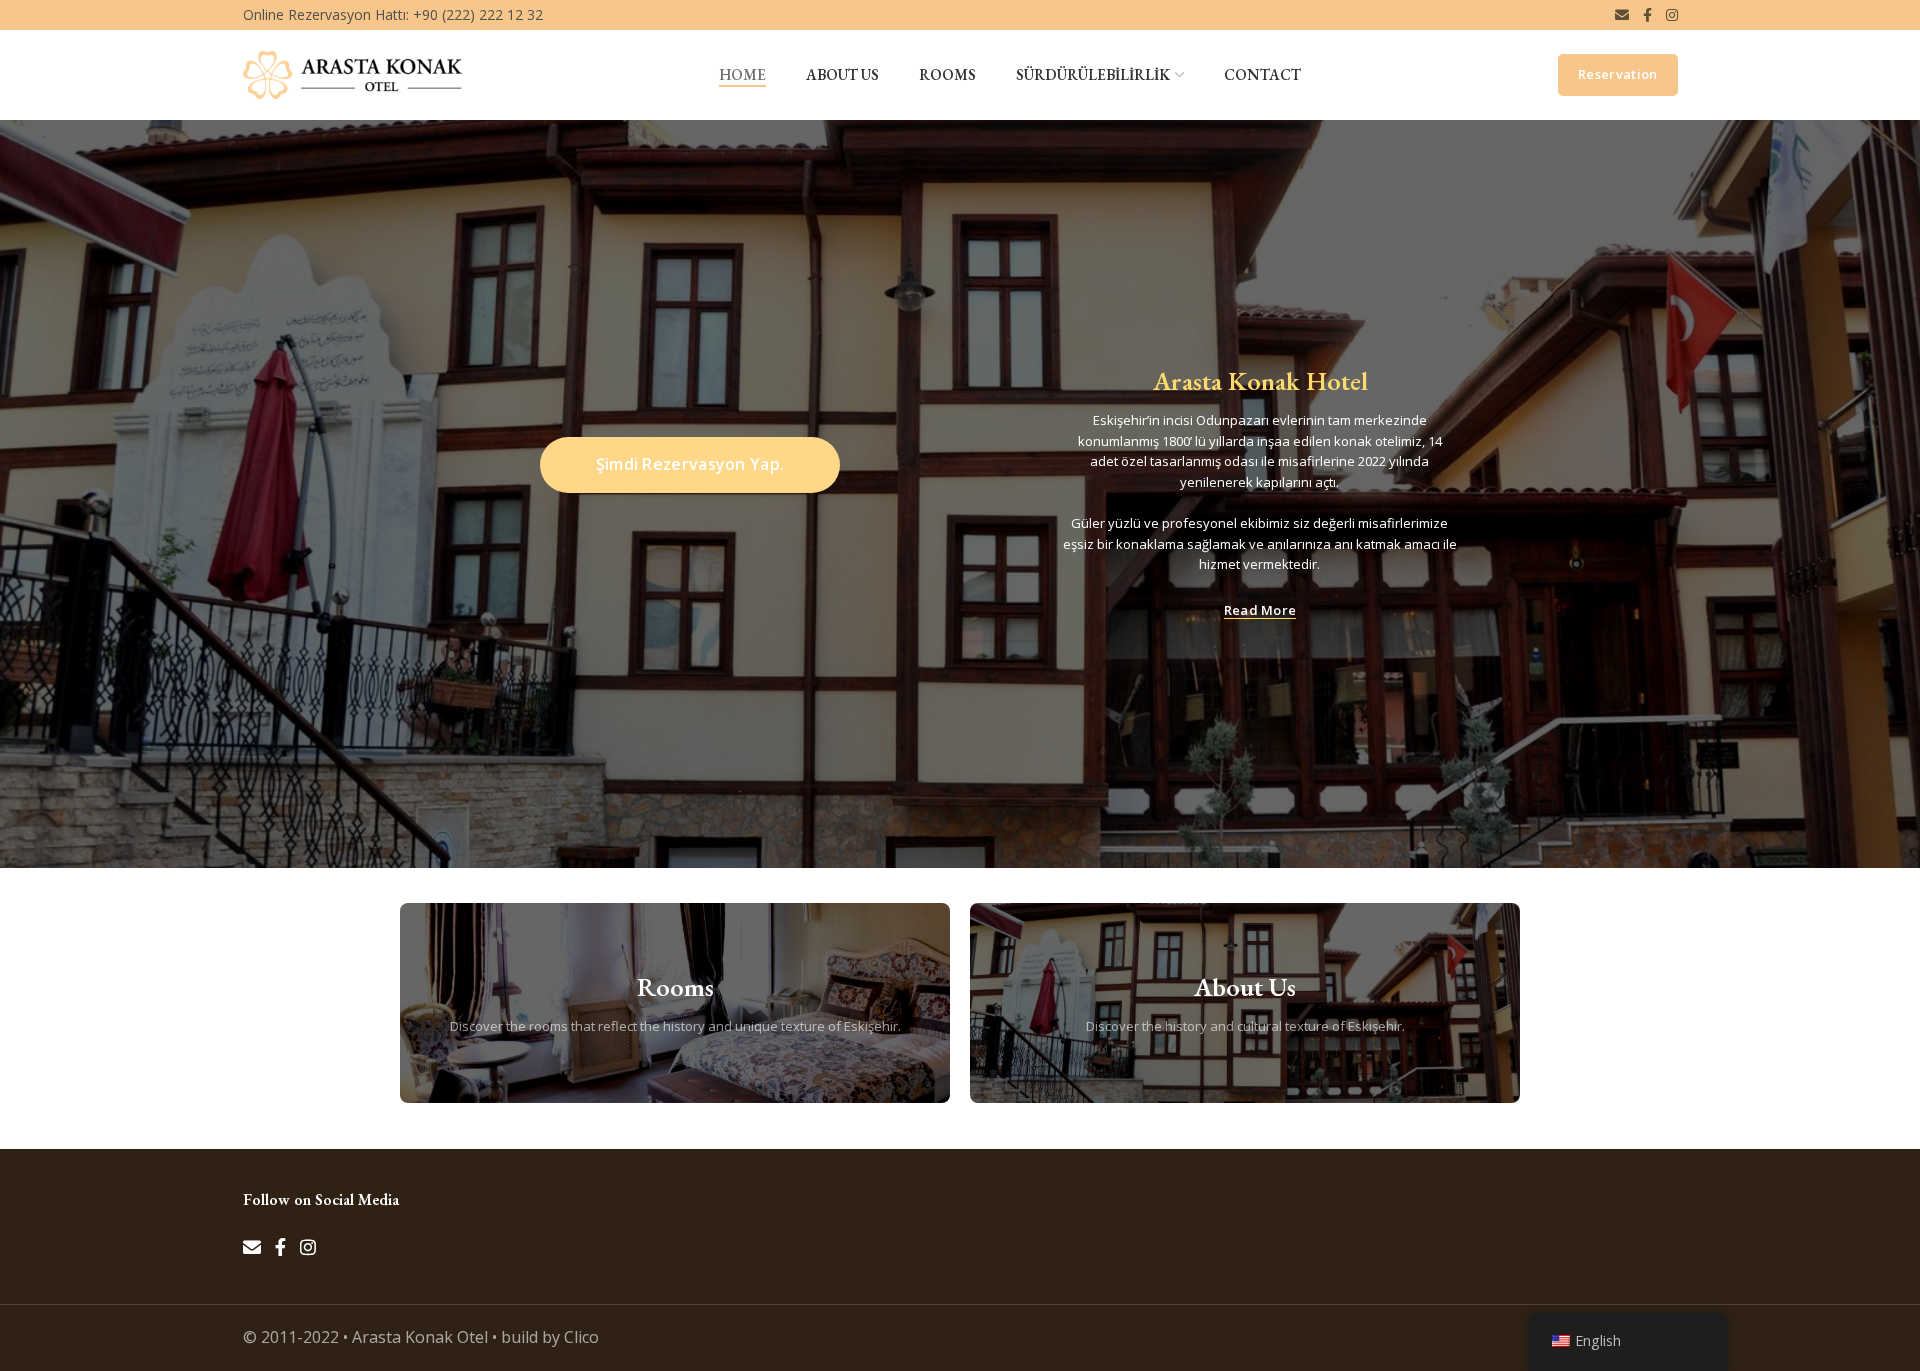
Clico (581, 1337)
